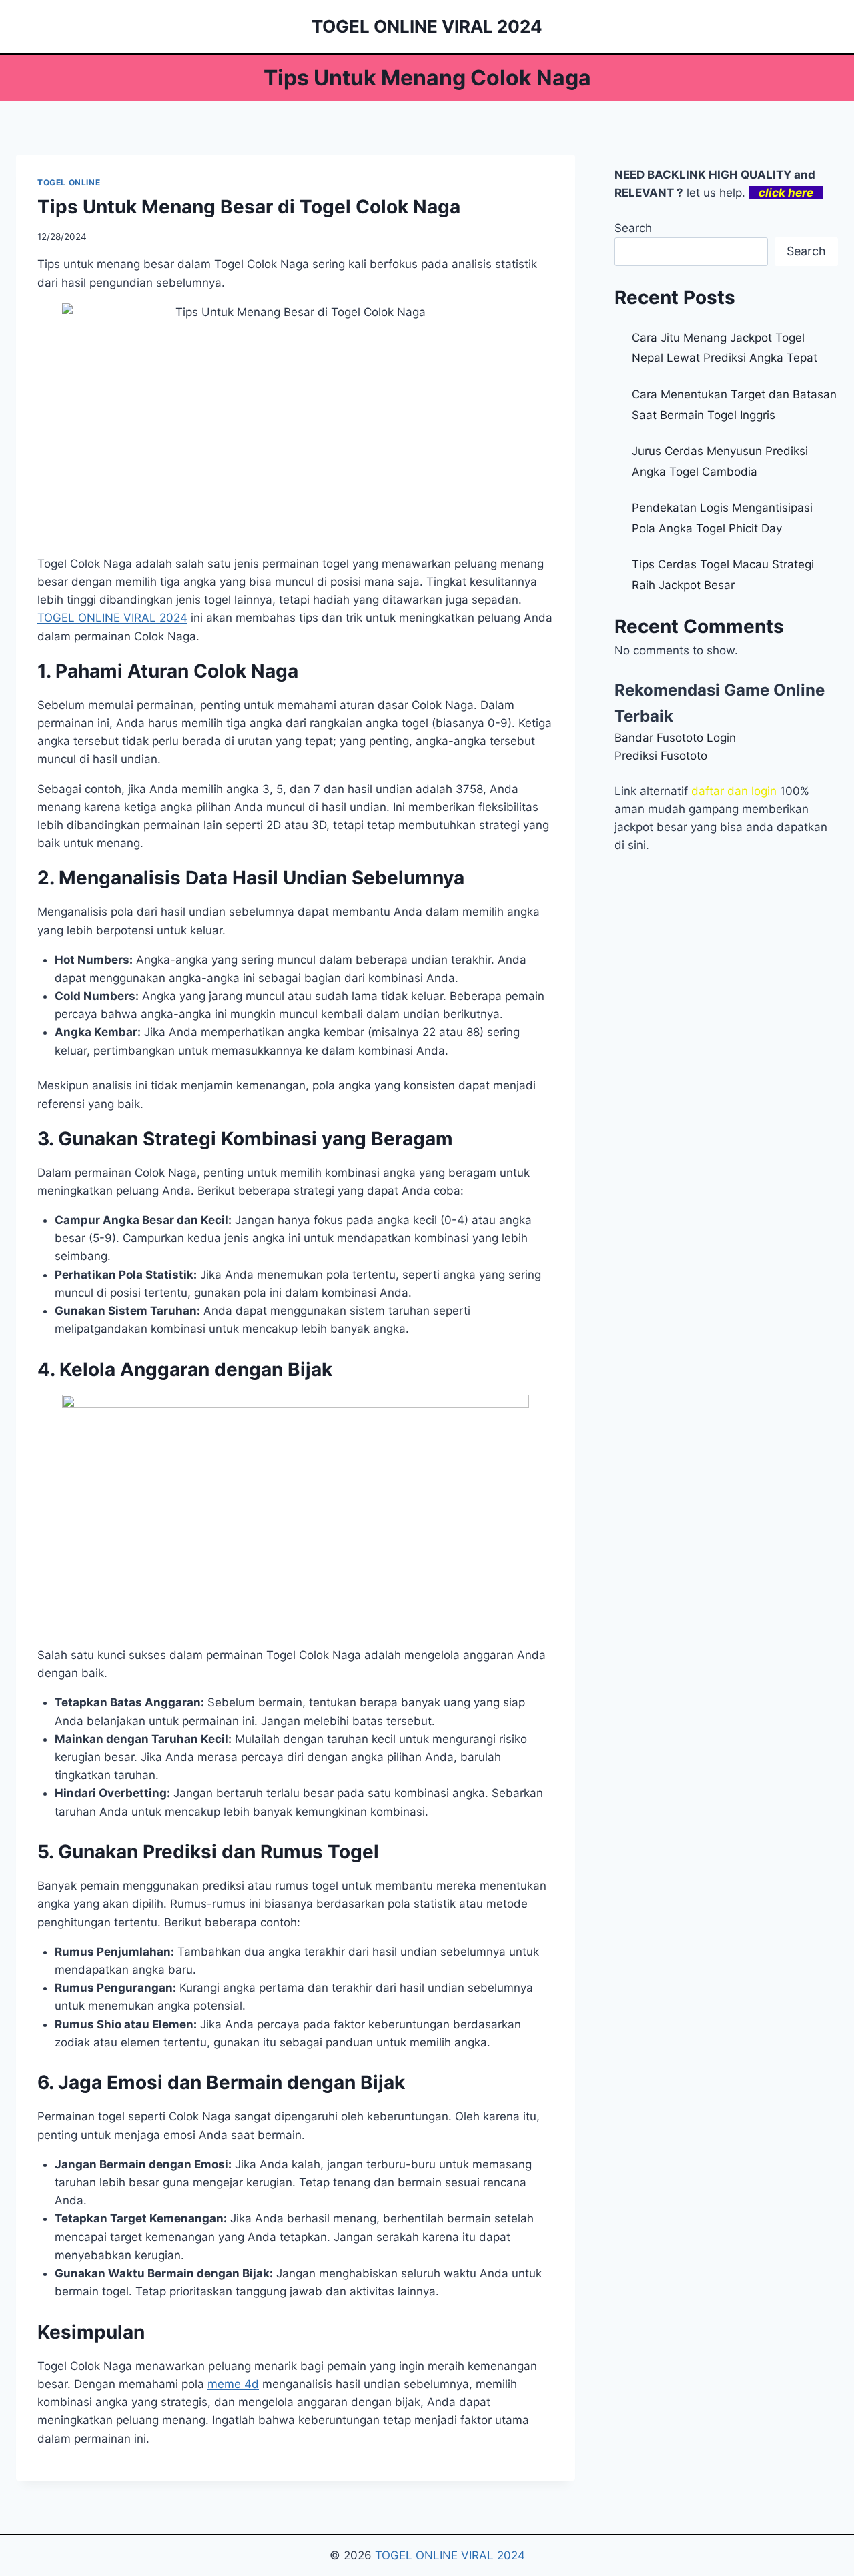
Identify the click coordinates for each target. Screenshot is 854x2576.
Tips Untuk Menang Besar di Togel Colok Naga (249, 207)
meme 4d (233, 2384)
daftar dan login (734, 791)
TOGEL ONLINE (69, 182)
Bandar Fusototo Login (675, 738)
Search (633, 228)
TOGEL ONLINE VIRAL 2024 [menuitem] (112, 618)
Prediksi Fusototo (661, 756)
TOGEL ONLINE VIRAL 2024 (450, 2555)
